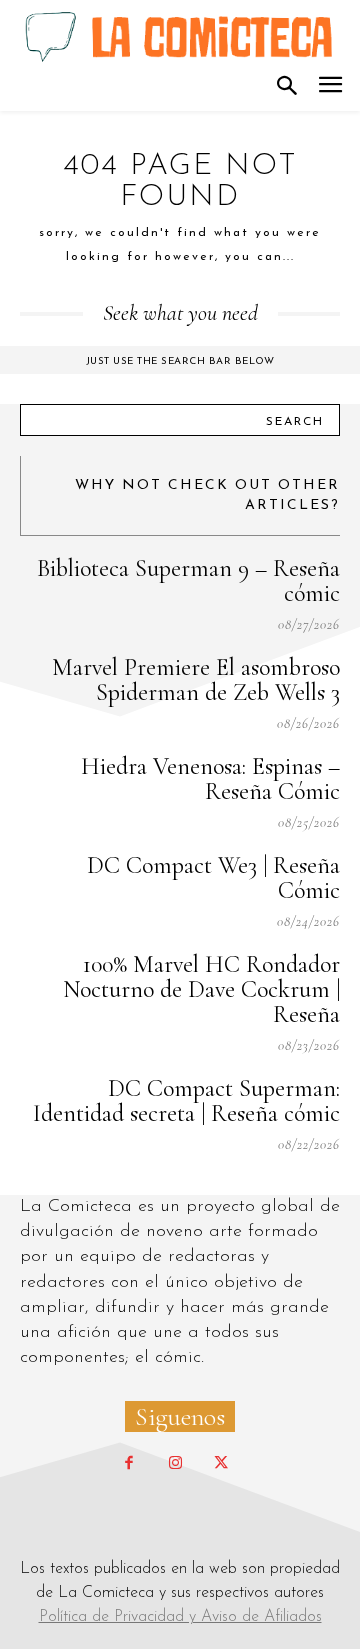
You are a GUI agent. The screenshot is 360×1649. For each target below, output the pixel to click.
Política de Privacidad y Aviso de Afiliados (180, 1617)
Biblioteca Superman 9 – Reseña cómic (188, 581)
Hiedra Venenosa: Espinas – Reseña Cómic (210, 779)
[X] (221, 1464)
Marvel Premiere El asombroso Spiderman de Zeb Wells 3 (196, 680)
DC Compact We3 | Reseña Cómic (213, 878)
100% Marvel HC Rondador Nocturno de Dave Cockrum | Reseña (201, 989)
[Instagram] (175, 1464)
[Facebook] (129, 1464)
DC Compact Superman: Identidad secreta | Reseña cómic (186, 1101)
